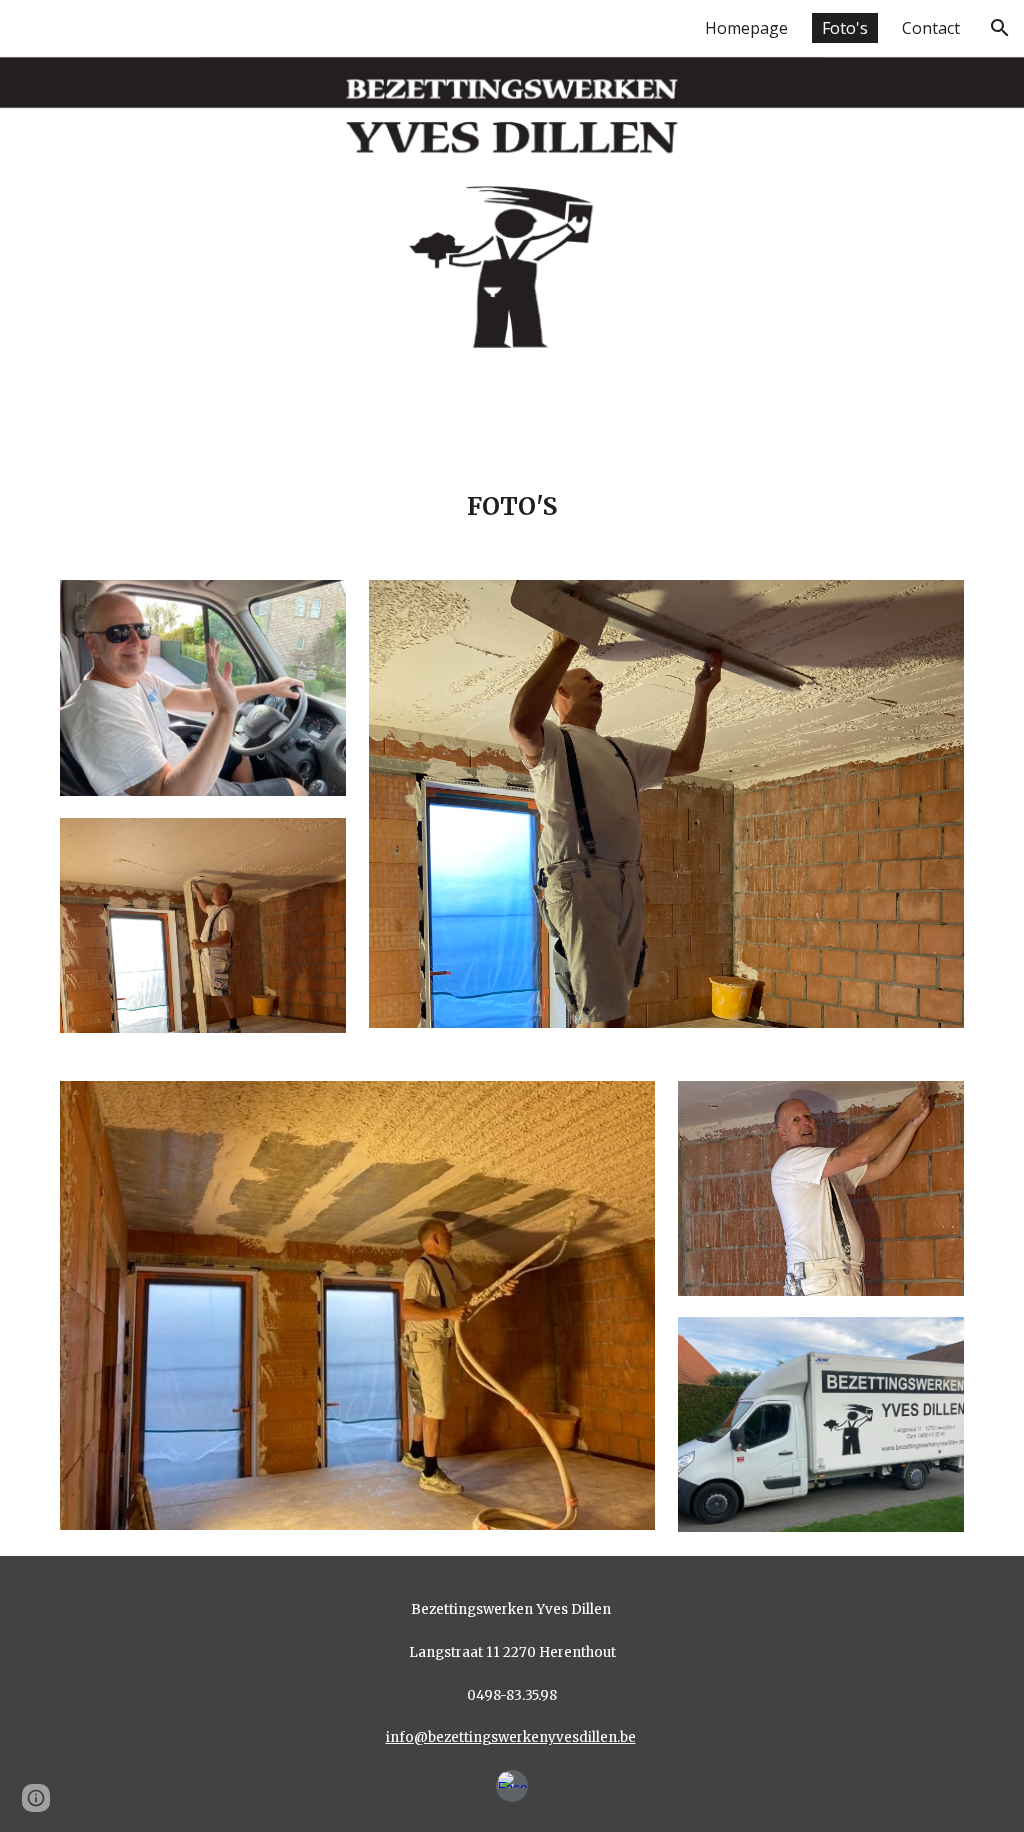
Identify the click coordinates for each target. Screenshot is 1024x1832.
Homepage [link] (746, 28)
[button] (1000, 28)
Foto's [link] (845, 28)
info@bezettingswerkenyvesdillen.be (511, 1737)
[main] (512, 493)
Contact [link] (931, 28)
